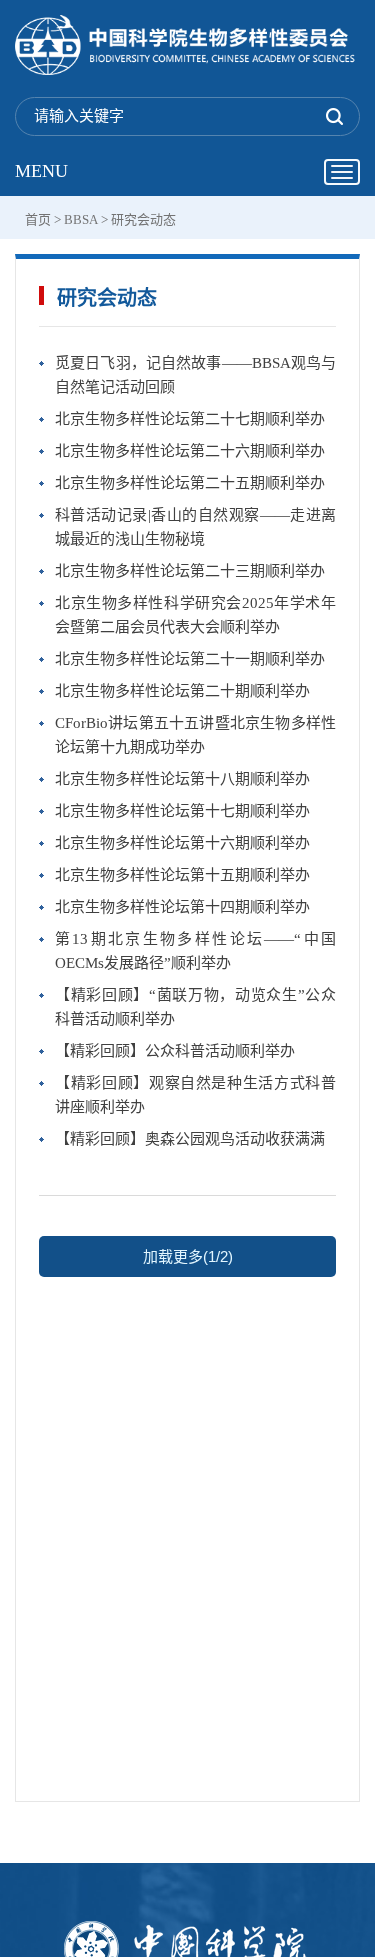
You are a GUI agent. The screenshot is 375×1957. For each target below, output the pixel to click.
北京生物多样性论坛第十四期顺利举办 (182, 907)
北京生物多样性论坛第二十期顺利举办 (182, 691)
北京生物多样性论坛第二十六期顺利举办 (190, 451)
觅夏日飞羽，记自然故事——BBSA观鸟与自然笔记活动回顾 (195, 375)
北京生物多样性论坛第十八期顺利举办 (182, 779)
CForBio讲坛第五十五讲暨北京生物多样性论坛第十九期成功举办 (195, 735)
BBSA (81, 219)
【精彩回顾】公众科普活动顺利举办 (175, 1051)
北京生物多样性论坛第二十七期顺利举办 (190, 419)
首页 (38, 219)
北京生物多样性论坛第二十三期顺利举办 (190, 571)
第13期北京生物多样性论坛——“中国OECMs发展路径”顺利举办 (195, 951)
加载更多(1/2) (188, 1256)
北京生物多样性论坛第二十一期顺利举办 (190, 659)
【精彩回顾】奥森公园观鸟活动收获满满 (190, 1139)
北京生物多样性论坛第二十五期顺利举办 (190, 483)
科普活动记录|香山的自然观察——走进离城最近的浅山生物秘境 (195, 527)
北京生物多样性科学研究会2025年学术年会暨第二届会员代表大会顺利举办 (195, 615)
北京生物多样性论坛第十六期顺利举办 (182, 843)
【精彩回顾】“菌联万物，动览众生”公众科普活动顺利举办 (195, 1007)
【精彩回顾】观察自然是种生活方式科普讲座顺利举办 (195, 1095)
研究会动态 (143, 219)
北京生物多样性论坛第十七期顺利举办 (182, 811)
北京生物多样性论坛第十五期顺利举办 (182, 875)
